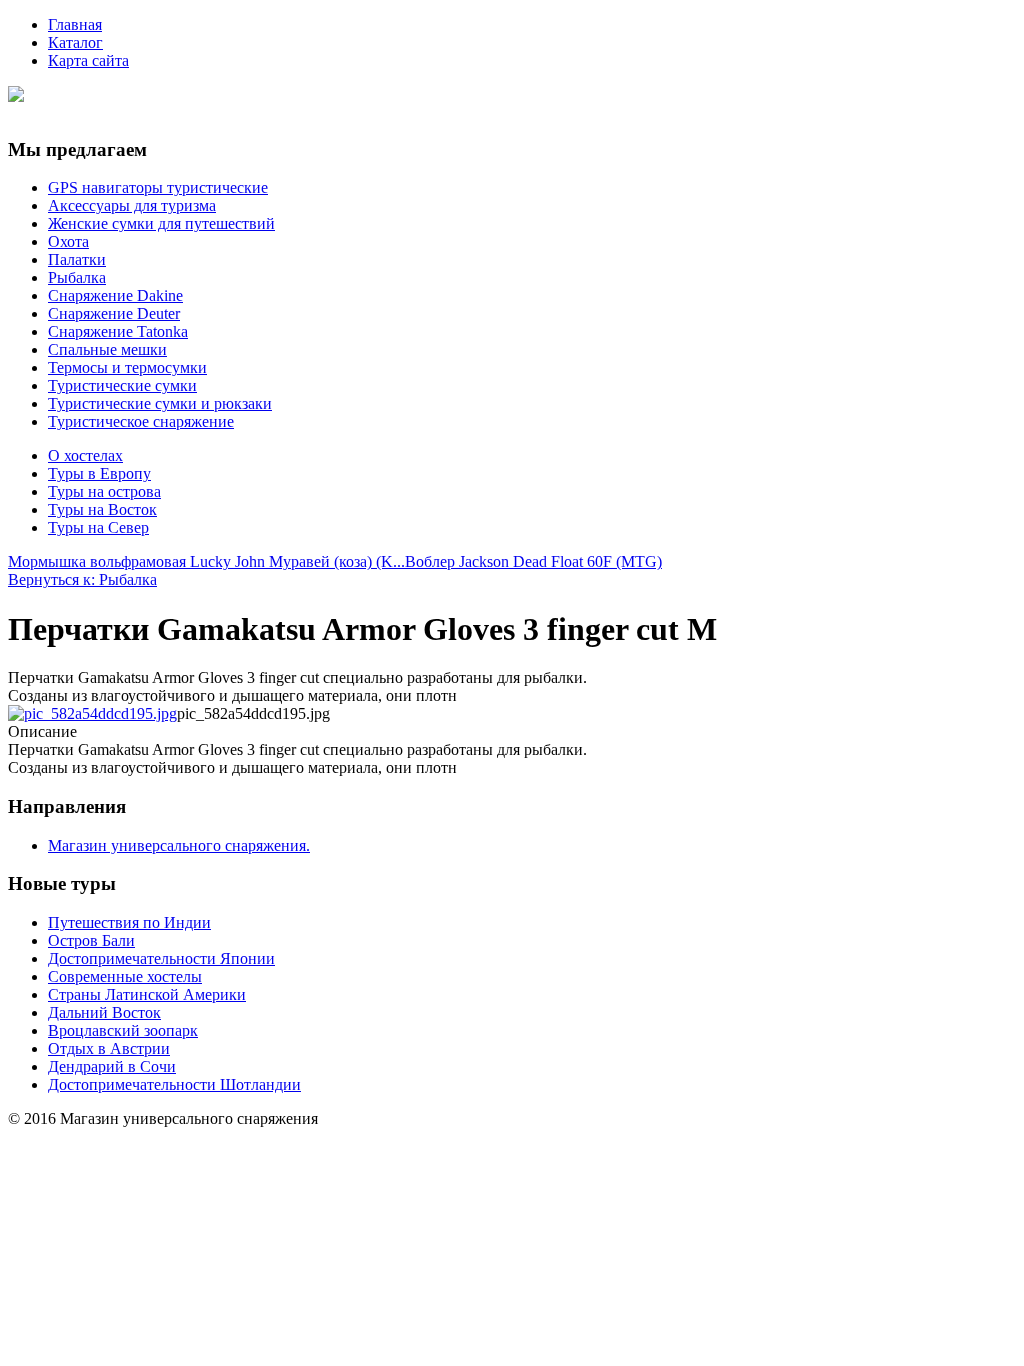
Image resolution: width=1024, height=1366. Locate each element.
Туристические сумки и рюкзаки (160, 403)
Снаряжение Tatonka (118, 331)
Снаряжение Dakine (115, 295)
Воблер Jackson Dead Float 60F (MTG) (533, 561)
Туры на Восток (102, 509)
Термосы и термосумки (127, 367)
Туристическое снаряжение (141, 421)
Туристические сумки (122, 385)
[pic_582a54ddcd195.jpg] (92, 713)
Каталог (75, 42)
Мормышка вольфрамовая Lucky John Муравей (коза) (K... (206, 561)
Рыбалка (77, 277)
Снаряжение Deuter (114, 313)
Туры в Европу (99, 473)
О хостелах (85, 455)
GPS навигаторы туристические (158, 187)
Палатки (77, 259)
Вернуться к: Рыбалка (82, 579)
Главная (75, 24)
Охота (68, 241)
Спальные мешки (107, 349)
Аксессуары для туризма (132, 205)
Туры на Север (98, 527)
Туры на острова (104, 491)
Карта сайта (88, 60)
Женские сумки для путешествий (161, 223)
